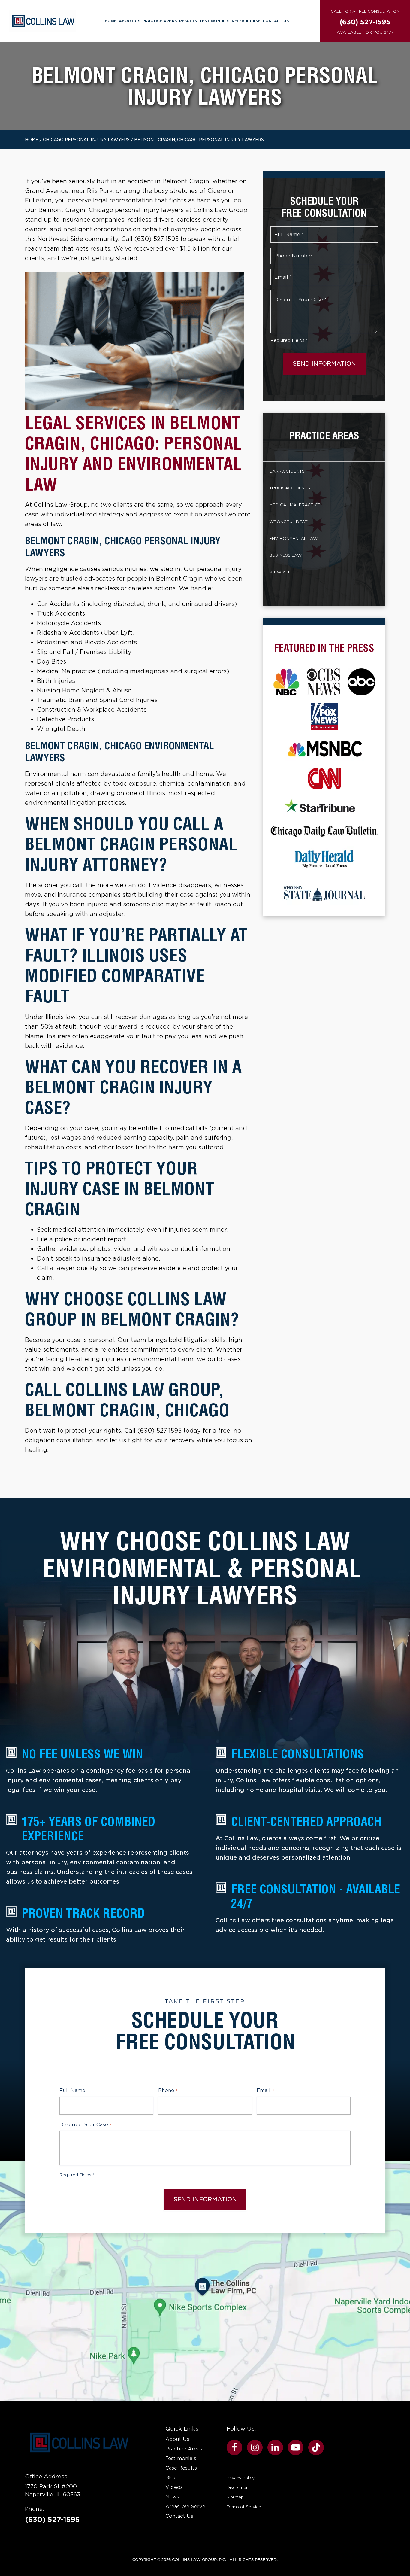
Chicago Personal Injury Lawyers (86, 140)
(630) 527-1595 (52, 2520)
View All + (282, 572)
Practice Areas (160, 21)
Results (188, 21)
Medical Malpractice (295, 505)
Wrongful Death (290, 522)
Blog (171, 2478)
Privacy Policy (241, 2478)
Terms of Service (244, 2507)
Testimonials (214, 21)
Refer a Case (246, 21)
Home (111, 21)
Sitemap (235, 2497)
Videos (174, 2487)
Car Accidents (287, 471)
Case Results (181, 2468)
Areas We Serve (185, 2506)
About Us (130, 21)
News (172, 2497)
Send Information (324, 364)
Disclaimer (237, 2487)
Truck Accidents (290, 488)
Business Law (285, 555)
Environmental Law (293, 538)
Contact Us (276, 21)
